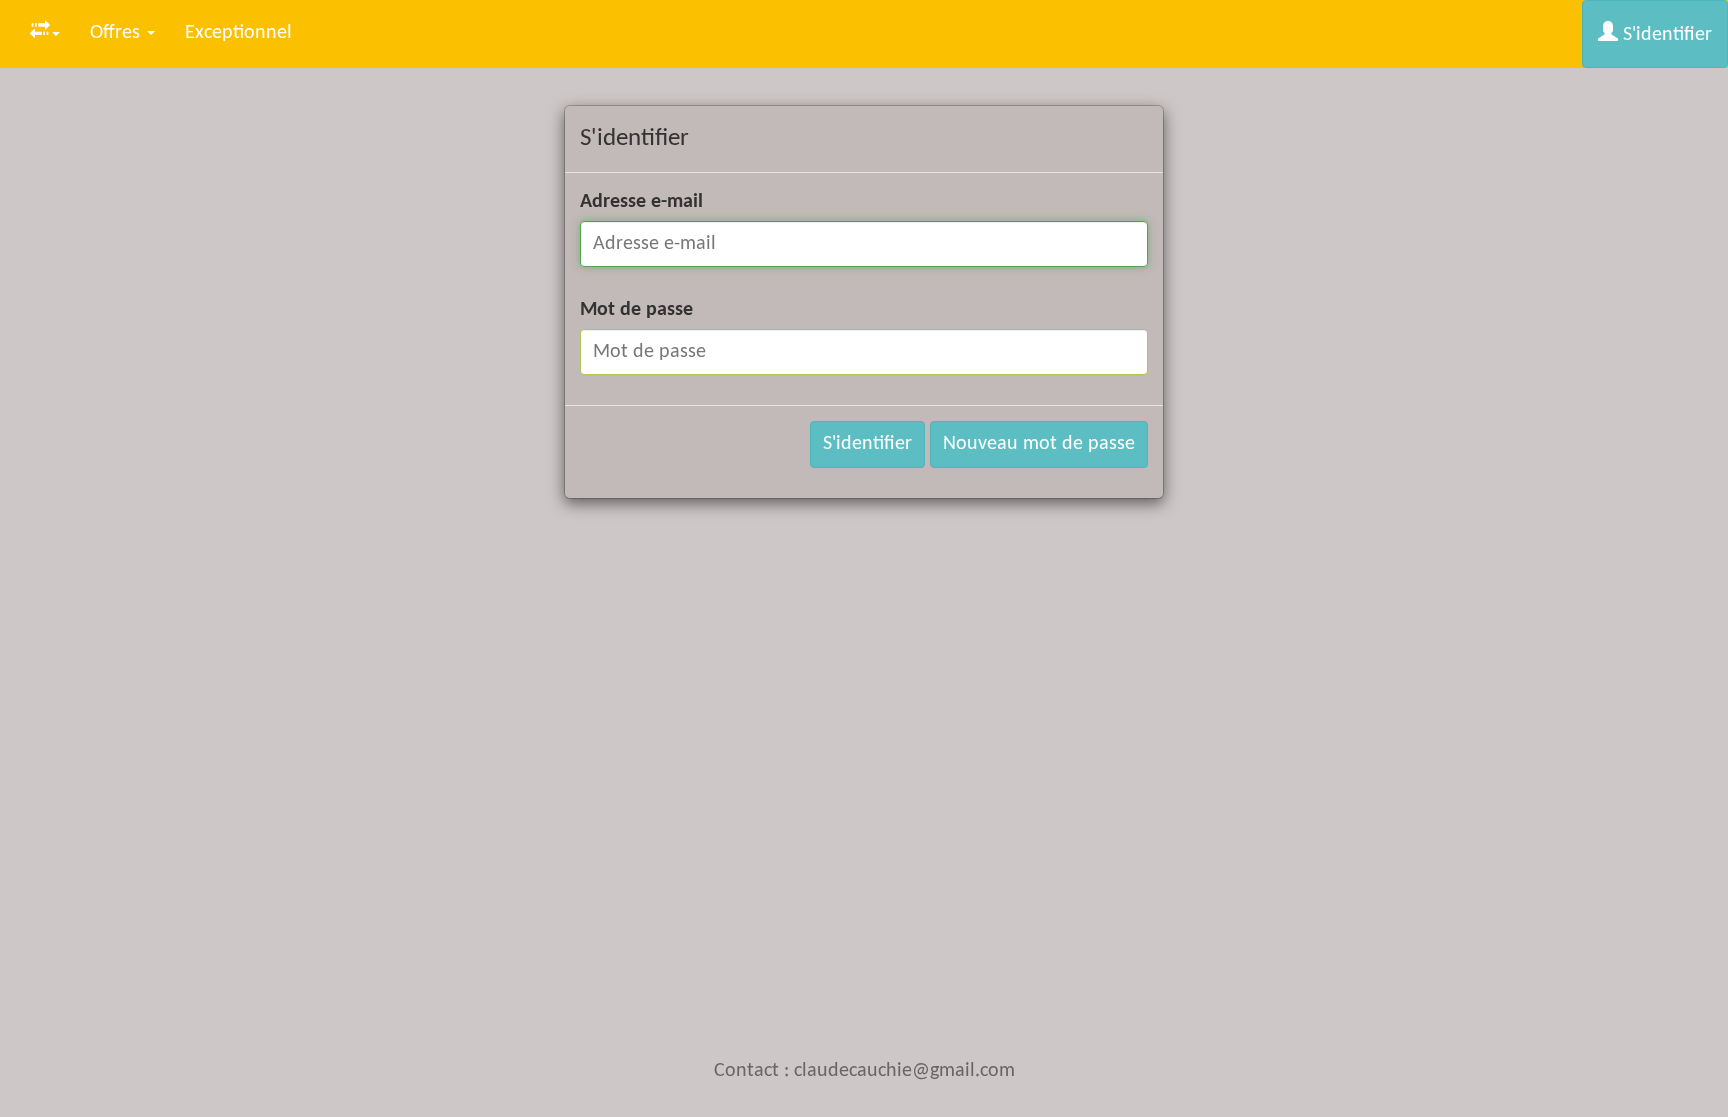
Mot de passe (636, 310)
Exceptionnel (238, 33)
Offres (117, 33)
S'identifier (1665, 35)
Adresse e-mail (641, 202)
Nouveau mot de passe (1039, 444)
